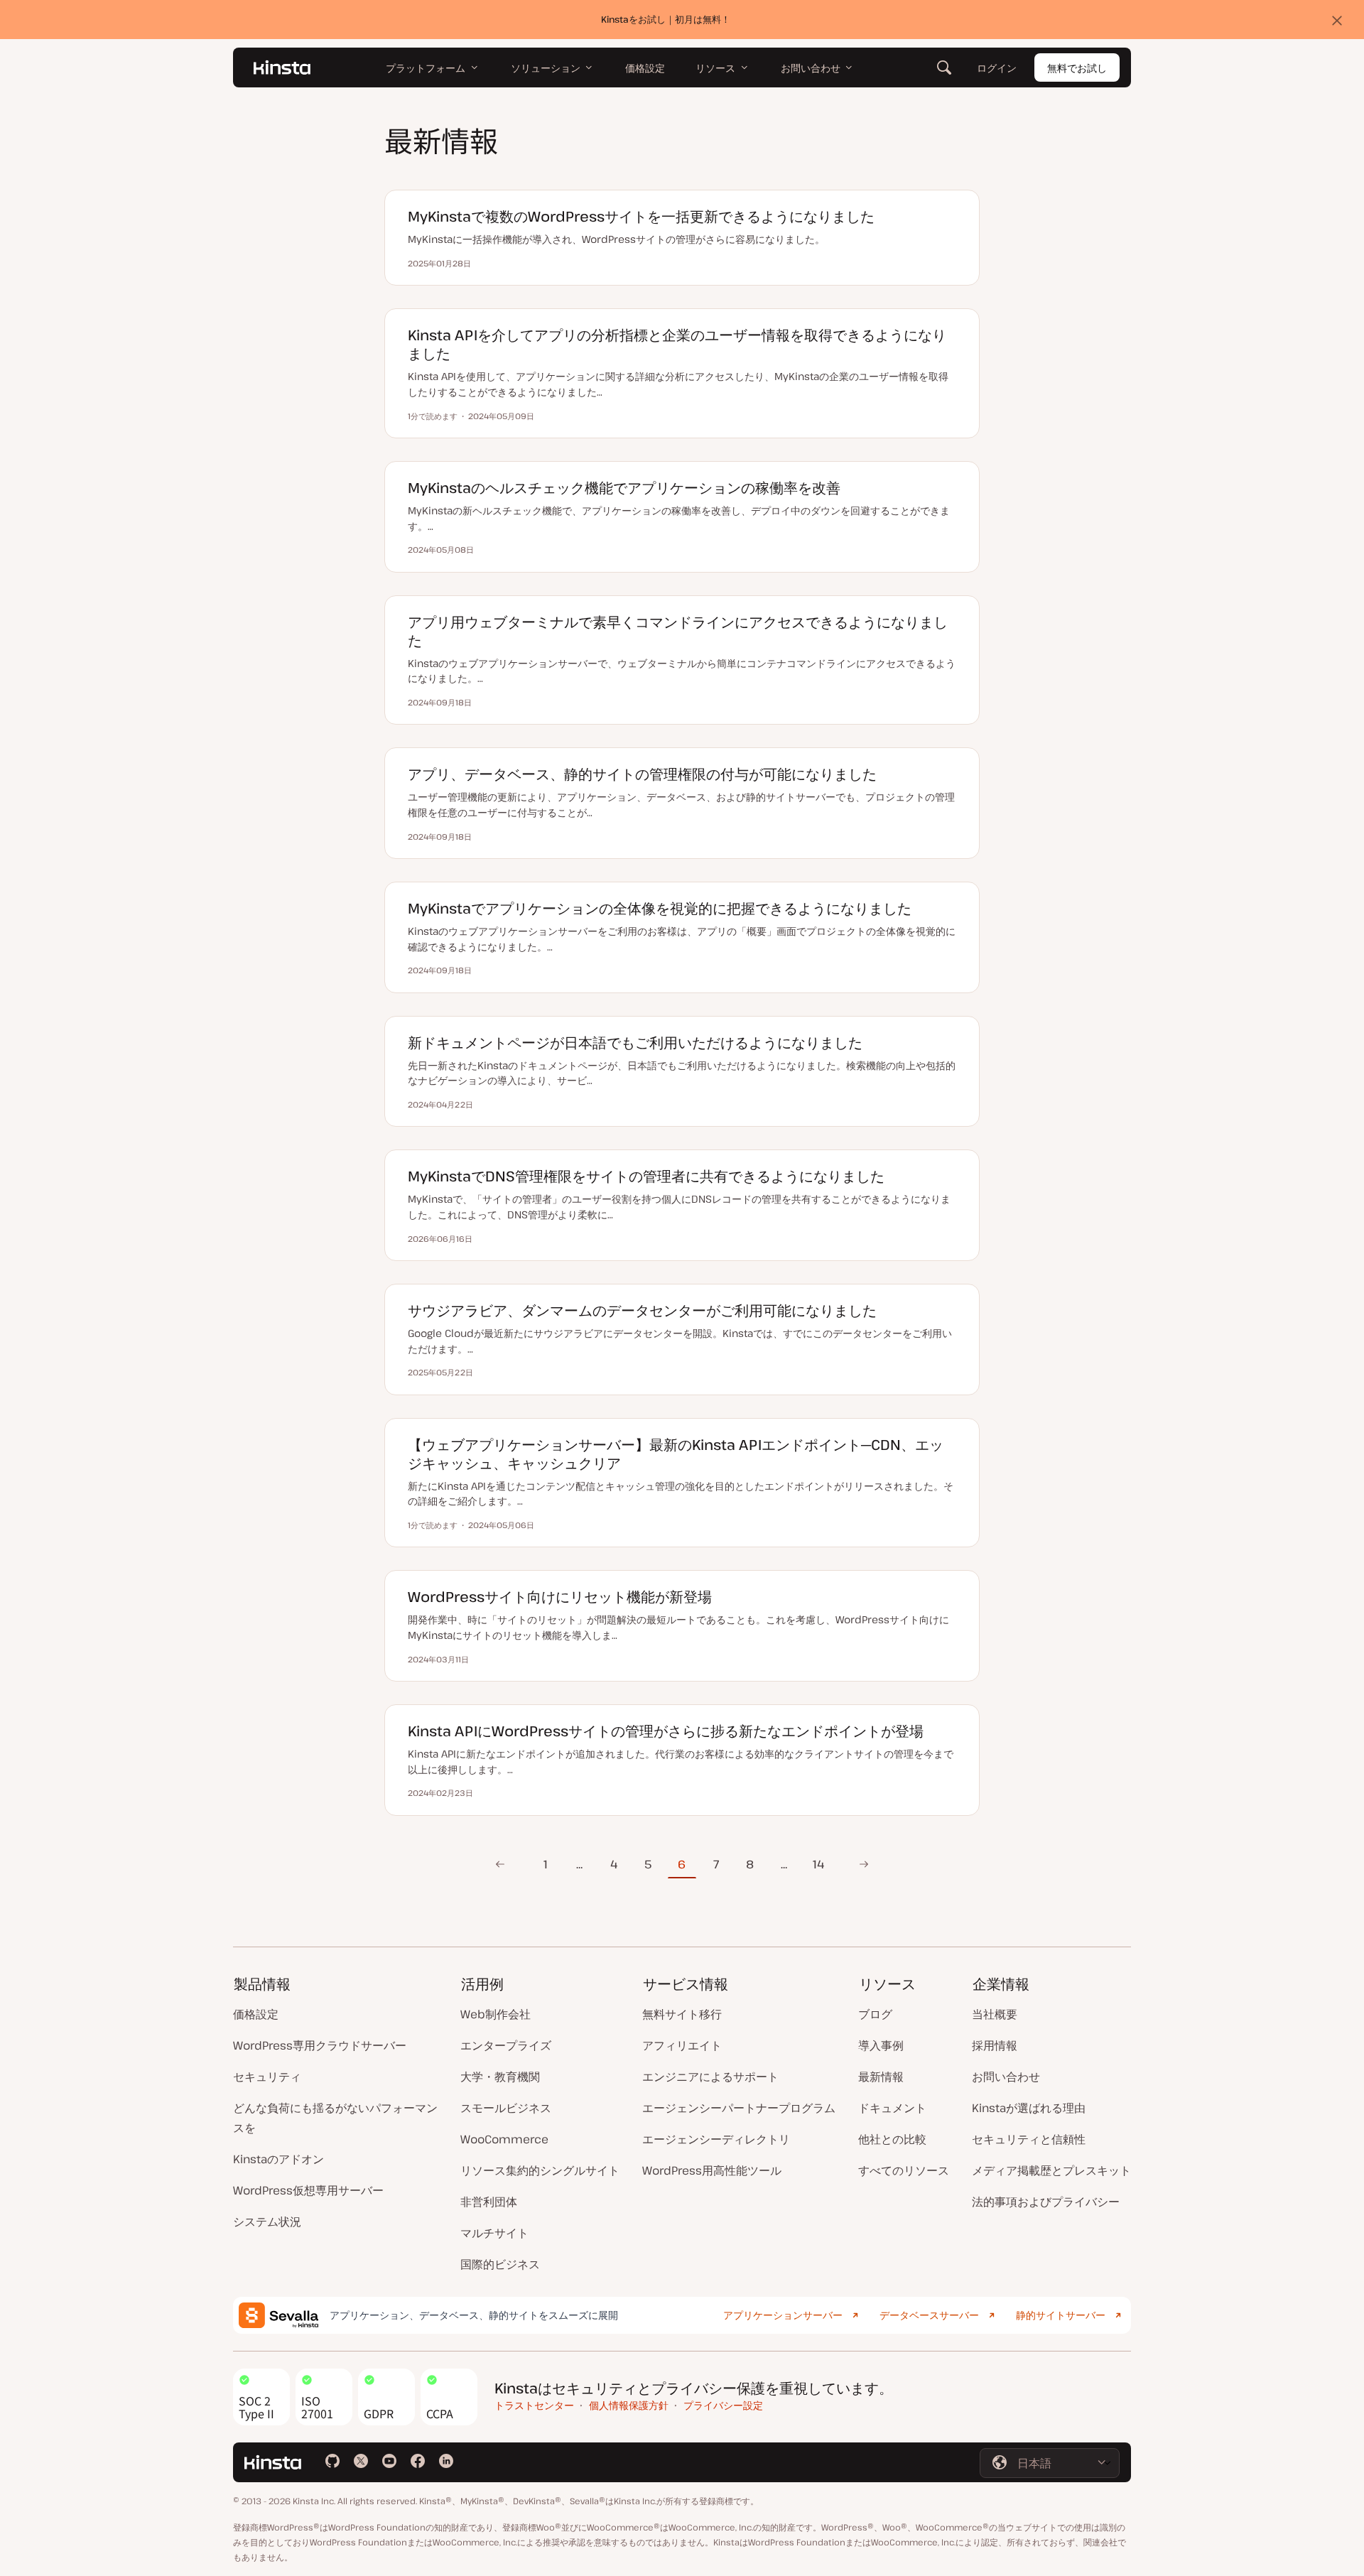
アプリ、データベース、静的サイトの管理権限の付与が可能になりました (642, 774)
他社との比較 (892, 2139)
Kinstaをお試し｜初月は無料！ (666, 19)
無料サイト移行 (682, 2014)
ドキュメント (892, 2108)
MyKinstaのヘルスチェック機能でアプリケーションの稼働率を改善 (624, 488)
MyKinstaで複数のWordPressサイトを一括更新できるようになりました (641, 216)
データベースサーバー (929, 2315)
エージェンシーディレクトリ (716, 2139)
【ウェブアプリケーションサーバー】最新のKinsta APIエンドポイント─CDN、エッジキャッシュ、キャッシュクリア (676, 1454)
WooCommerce (504, 2139)
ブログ (875, 2014)
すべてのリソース (904, 2170)
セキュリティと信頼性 (1029, 2139)
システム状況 (267, 2221)
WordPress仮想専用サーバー (308, 2190)
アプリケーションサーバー (783, 2315)
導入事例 (881, 2045)
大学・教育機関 (500, 2077)
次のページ (860, 1864)
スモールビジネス (506, 2108)
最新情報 (881, 2077)
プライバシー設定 (723, 2405)
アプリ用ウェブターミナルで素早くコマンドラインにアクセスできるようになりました (678, 631)
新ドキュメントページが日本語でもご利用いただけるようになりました (635, 1043)
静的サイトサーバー (1061, 2315)
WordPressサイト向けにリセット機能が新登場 (560, 1597)
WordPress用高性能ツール (712, 2170)
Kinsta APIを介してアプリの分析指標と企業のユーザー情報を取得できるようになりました (677, 344)
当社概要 (995, 2014)
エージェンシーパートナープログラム (739, 2108)
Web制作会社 (496, 2014)
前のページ (496, 1864)
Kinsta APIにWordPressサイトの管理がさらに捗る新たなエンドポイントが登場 (666, 1731)
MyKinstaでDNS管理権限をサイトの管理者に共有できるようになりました (646, 1176)
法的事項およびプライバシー (1046, 2202)
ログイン (997, 68)
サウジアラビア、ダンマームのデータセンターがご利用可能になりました (642, 1310)
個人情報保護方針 (629, 2405)
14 (818, 1864)
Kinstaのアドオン (278, 2159)
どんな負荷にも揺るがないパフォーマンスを (335, 2118)
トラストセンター (534, 2405)
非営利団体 (489, 2202)
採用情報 (995, 2045)
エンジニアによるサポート (710, 2077)
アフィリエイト (682, 2045)
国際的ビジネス (500, 2264)
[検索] (944, 67)
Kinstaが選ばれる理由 (1029, 2108)
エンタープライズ (506, 2045)
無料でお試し (1077, 68)
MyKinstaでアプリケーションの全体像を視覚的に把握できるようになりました (660, 908)
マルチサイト (494, 2233)
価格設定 (256, 2014)
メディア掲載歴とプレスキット (1051, 2170)
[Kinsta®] (282, 67)
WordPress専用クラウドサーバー (320, 2045)
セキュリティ (267, 2077)
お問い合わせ (1006, 2077)
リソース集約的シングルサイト (540, 2170)
